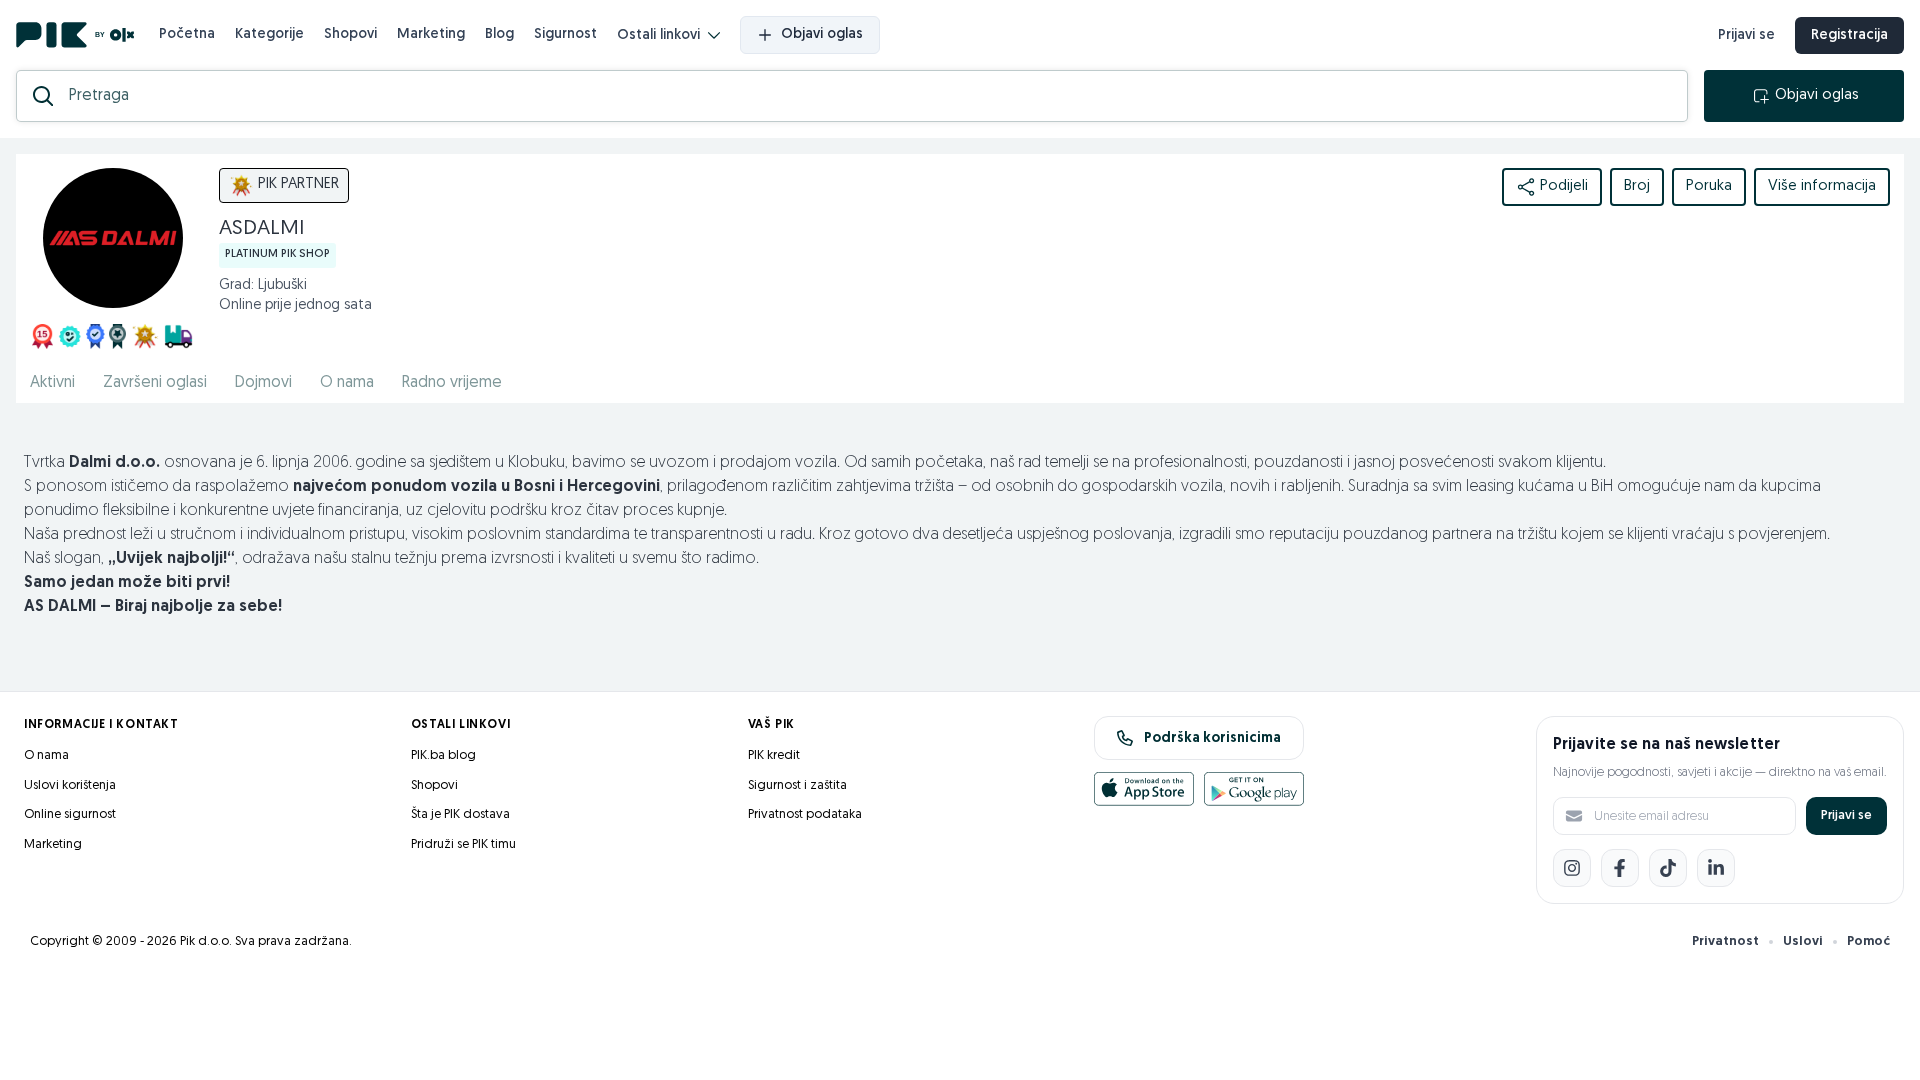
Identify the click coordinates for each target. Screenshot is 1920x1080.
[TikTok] (1668, 868)
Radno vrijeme (452, 383)
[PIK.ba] (75, 35)
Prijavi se (1746, 35)
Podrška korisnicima (1212, 738)
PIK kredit (774, 755)
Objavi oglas (822, 34)
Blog (499, 34)
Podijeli (1564, 186)
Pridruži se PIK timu (463, 844)
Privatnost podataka (805, 814)
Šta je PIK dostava (460, 814)
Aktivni (52, 383)
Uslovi (1803, 941)
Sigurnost (565, 34)
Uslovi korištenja (70, 785)
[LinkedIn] (1716, 868)
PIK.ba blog (443, 755)
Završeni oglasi (155, 383)
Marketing (431, 34)
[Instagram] (1572, 868)
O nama (347, 383)
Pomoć (1868, 941)
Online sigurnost (70, 814)
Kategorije (269, 34)
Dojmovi (263, 383)
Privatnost (1725, 941)
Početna (187, 34)
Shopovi (350, 34)
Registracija (1849, 35)
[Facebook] (1620, 868)
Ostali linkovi (658, 35)
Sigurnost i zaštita (797, 785)
